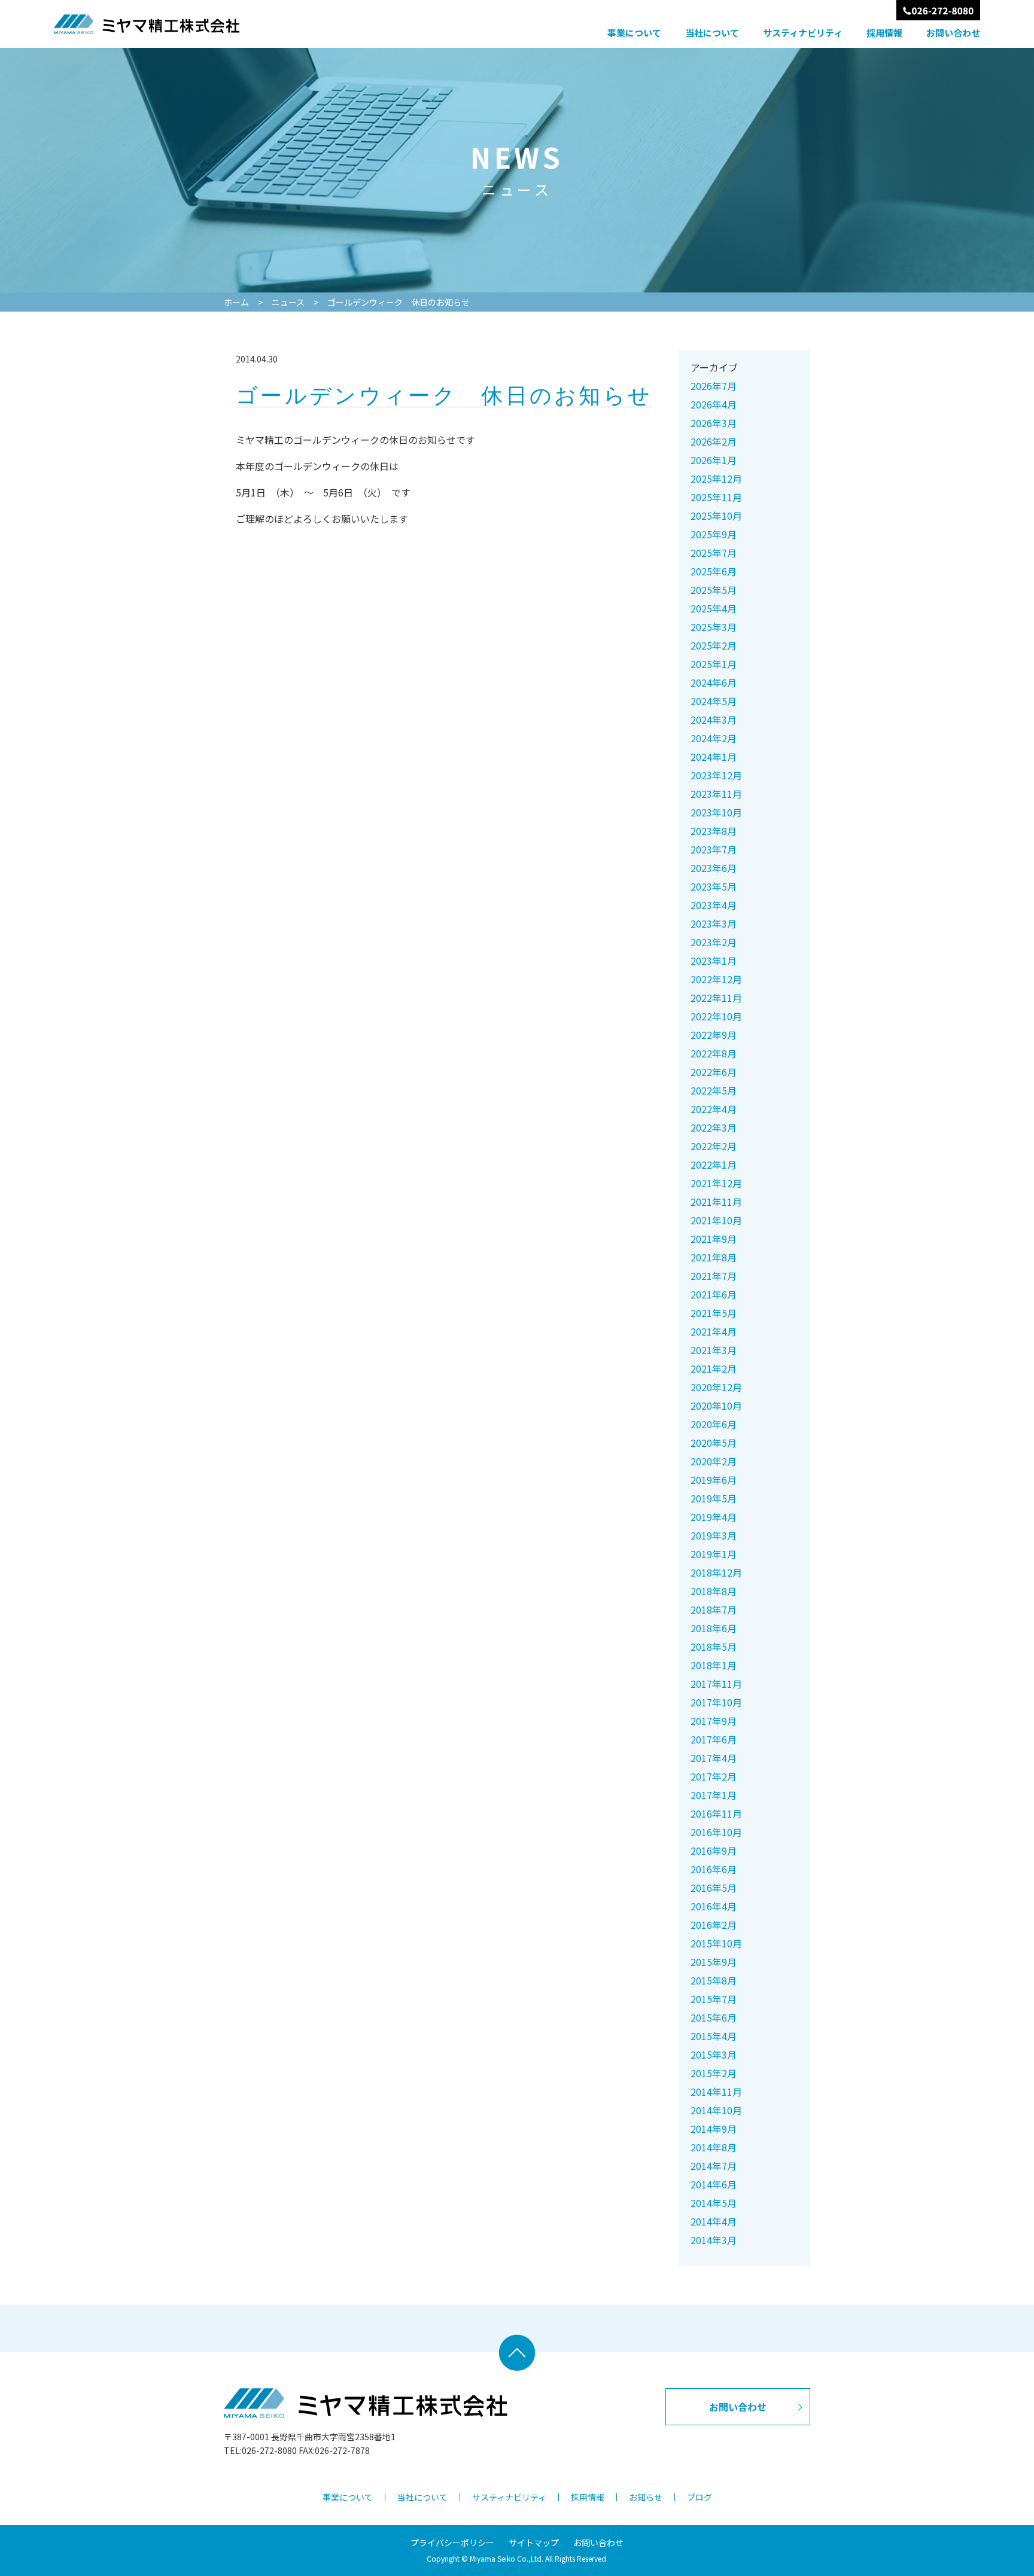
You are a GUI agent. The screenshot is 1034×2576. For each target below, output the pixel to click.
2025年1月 (714, 664)
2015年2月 (714, 2073)
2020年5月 (714, 1443)
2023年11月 (716, 794)
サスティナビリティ (803, 33)
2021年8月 (714, 1257)
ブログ (700, 2497)
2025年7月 (714, 553)
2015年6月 (714, 2017)
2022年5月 (714, 1090)
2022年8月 (714, 1053)
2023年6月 (714, 868)
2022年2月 (714, 1146)
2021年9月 (714, 1239)
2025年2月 (714, 645)
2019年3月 (714, 1535)
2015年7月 (714, 1999)
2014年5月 (714, 2203)
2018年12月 (716, 1572)
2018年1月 (714, 1665)
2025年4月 (714, 608)
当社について (712, 33)
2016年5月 (714, 1888)
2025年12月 (716, 478)
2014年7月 (714, 2166)
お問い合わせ (953, 33)
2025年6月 (714, 571)
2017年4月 (714, 1758)
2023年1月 (714, 961)
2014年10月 (716, 2110)
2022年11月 (716, 998)
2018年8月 (714, 1591)
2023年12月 (716, 775)
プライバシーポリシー (452, 2543)
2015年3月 (714, 2054)
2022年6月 (714, 1072)
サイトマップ (534, 2543)
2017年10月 (716, 1702)
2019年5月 (714, 1498)
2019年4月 (714, 1517)
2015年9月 (714, 1962)
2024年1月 (714, 757)
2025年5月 (714, 590)
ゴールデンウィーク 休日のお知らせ (399, 302)
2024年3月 (714, 720)
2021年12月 (716, 1183)
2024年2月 (714, 738)
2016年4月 (714, 1906)
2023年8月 (714, 831)
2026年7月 (714, 386)
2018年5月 (714, 1647)
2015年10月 (716, 1943)
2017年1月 (714, 1795)
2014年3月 (714, 2240)
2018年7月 (714, 1609)
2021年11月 (716, 1202)
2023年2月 (714, 942)
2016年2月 (714, 1925)
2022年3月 (714, 1127)
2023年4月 (714, 905)
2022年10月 (716, 1016)
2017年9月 (714, 1721)
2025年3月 (714, 627)
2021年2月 (714, 1368)
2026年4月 (714, 404)
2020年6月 (714, 1424)
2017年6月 (714, 1739)
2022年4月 (714, 1109)
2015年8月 (714, 1980)
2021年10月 (716, 1220)
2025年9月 (714, 534)
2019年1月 (714, 1554)
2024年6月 (714, 682)
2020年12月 (716, 1387)
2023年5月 (714, 886)
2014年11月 (716, 2092)
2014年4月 (714, 2221)
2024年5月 (714, 701)
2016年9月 (714, 1851)
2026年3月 (714, 423)
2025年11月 (716, 497)
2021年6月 (714, 1294)
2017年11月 (716, 1684)
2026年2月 (714, 441)
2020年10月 (716, 1406)
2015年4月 (714, 2036)
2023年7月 (714, 849)
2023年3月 (714, 923)
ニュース (288, 302)
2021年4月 (714, 1331)
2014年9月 (714, 2129)
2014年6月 (714, 2184)
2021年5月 (714, 1313)
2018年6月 (714, 1628)
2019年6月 (714, 1480)
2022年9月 (714, 1035)
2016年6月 (714, 1869)
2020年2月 (714, 1461)
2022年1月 (714, 1164)
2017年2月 (714, 1776)
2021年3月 (714, 1350)
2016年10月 (716, 1832)
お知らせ (646, 2497)
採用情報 (884, 33)
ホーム (236, 302)
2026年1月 (714, 460)
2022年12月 (716, 979)
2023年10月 (716, 812)
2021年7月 (714, 1276)
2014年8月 (714, 2147)
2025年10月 (716, 516)
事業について (634, 33)
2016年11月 (716, 1813)
